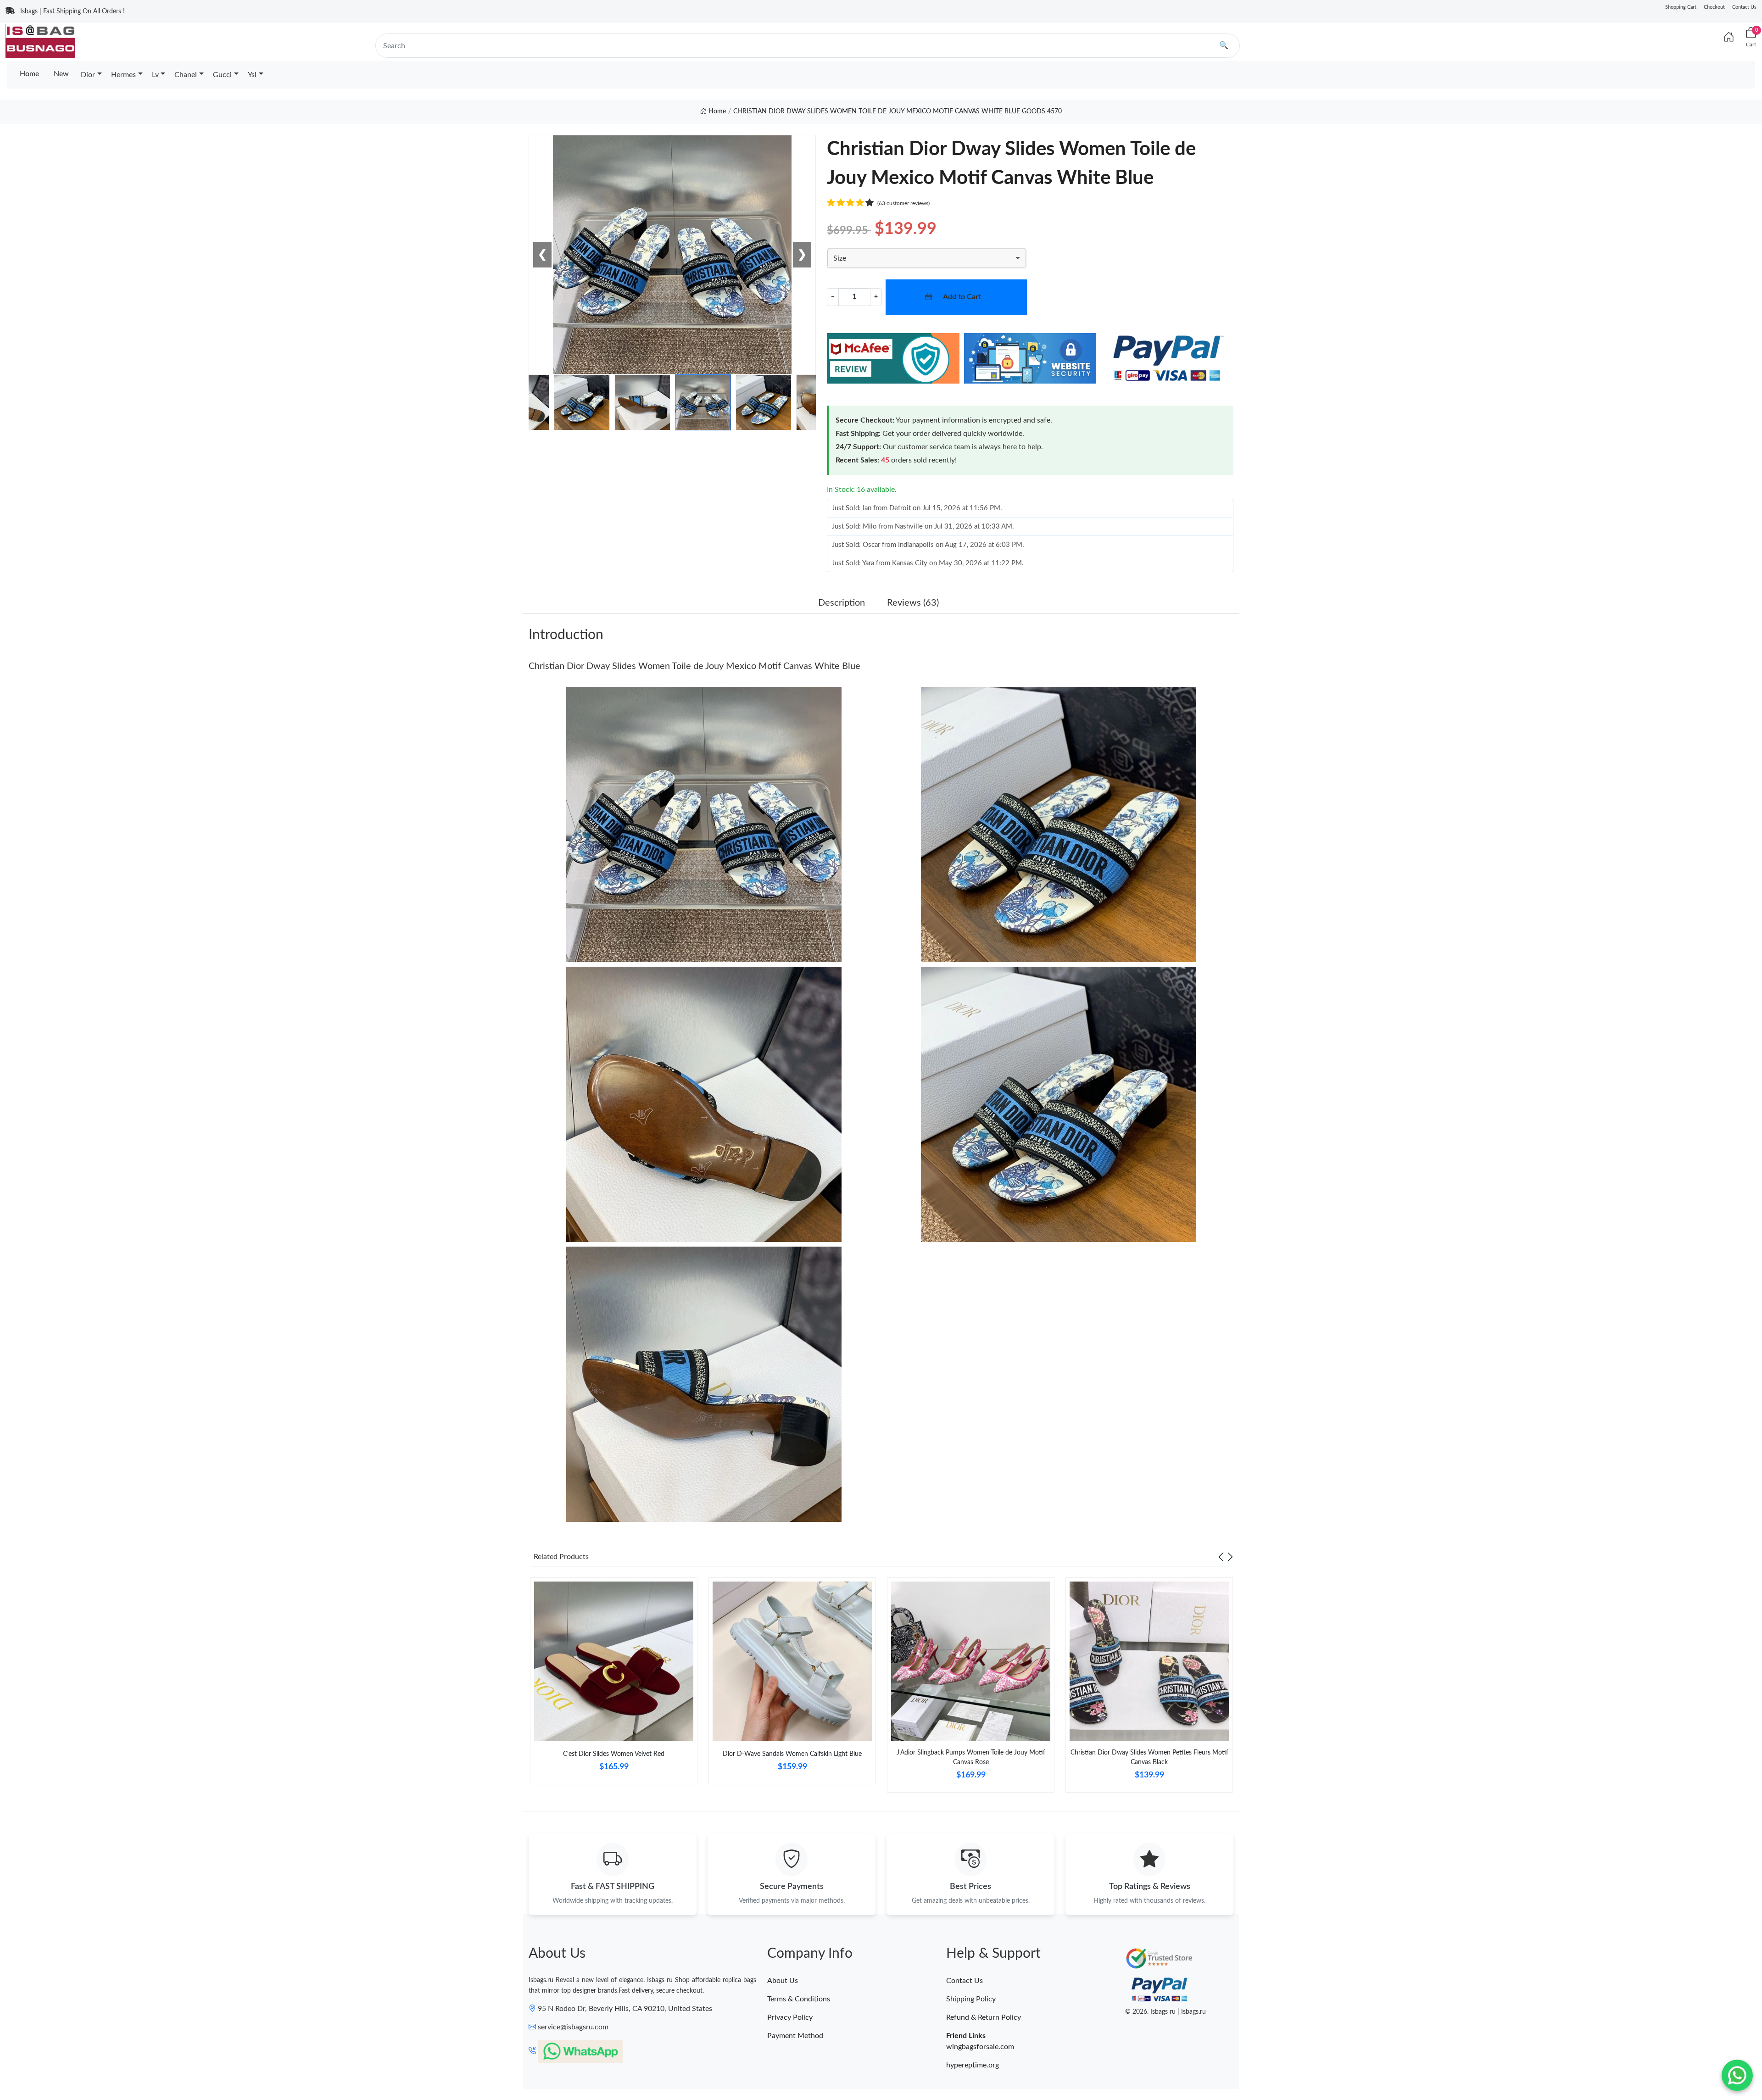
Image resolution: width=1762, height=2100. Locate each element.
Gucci (222, 75)
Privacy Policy (790, 2017)
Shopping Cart (1681, 7)
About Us (783, 1981)
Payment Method (795, 2036)
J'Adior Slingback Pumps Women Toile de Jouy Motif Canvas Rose (971, 1757)
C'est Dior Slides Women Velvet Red (614, 1754)
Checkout (1714, 7)
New (61, 74)
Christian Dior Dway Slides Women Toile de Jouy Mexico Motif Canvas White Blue (694, 666)
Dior (88, 75)
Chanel (186, 75)
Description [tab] (842, 603)
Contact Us (1744, 7)
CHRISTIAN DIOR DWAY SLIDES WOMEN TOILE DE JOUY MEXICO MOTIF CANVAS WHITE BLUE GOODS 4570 (898, 111)
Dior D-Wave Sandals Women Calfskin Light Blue (792, 1754)
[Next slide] (1230, 1557)
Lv (155, 75)
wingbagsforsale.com (980, 2047)
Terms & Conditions (799, 1999)
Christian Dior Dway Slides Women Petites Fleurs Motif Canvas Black (1149, 1757)
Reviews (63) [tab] (913, 603)
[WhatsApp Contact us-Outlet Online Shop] (1737, 2075)
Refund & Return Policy (984, 2017)
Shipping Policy (971, 1999)
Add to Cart (962, 297)
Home (29, 74)
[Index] (1729, 38)
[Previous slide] (1221, 1557)
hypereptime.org (973, 2065)
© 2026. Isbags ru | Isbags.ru (1165, 2012)
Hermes (123, 75)
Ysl (252, 75)
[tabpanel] (614, 1685)
